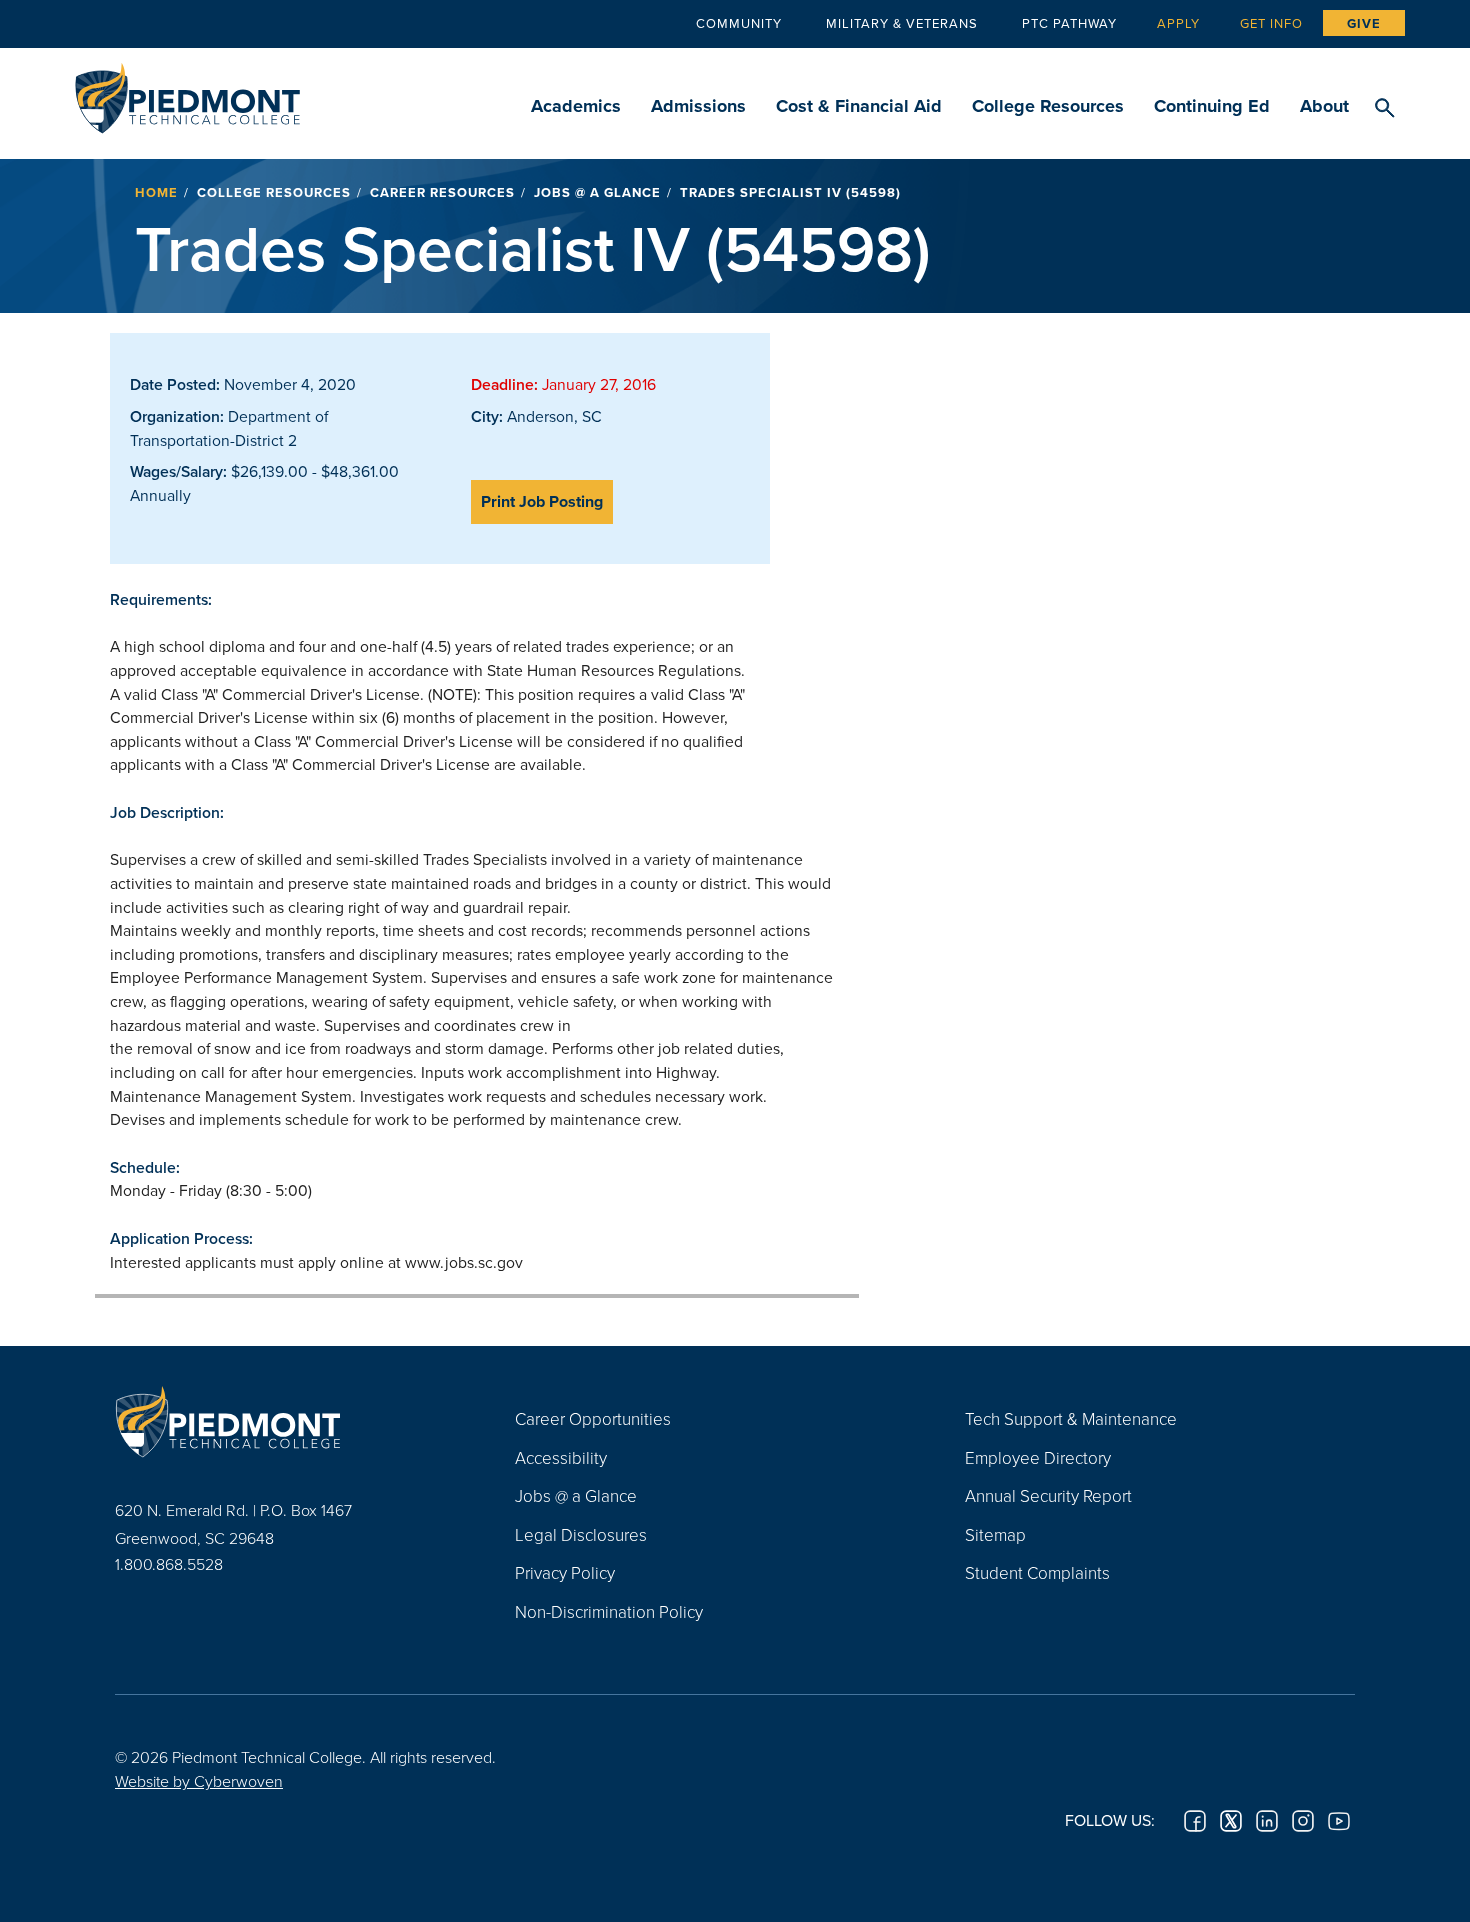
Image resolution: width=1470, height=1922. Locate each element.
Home (156, 192)
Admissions (698, 106)
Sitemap (995, 1534)
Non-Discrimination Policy (609, 1611)
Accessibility (561, 1457)
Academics (576, 106)
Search (1384, 109)
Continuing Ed (1212, 106)
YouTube (1339, 1821)
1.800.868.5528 (169, 1564)
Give (1364, 23)
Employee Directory (1038, 1457)
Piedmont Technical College (187, 92)
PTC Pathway (1069, 23)
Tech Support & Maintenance (1071, 1418)
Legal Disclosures (581, 1534)
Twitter (1231, 1821)
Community (739, 23)
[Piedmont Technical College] (285, 1421)
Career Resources (442, 192)
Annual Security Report (1048, 1495)
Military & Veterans (902, 23)
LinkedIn (1267, 1821)
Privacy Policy (565, 1572)
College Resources (1048, 106)
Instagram (1303, 1821)
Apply (1178, 23)
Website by (199, 1781)
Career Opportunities (593, 1418)
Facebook (1195, 1821)
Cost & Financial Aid (859, 106)
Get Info (1271, 23)
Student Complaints (1037, 1572)
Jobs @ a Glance (597, 192)
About (1324, 106)
